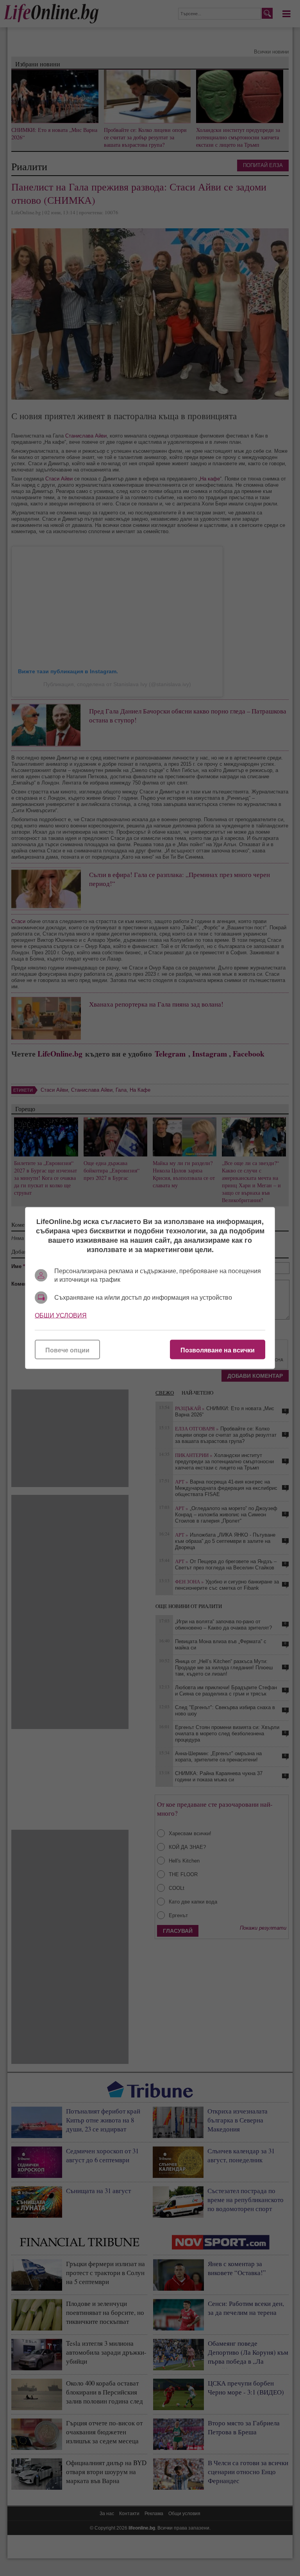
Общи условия (61, 1316)
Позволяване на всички (218, 1350)
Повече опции (67, 1350)
